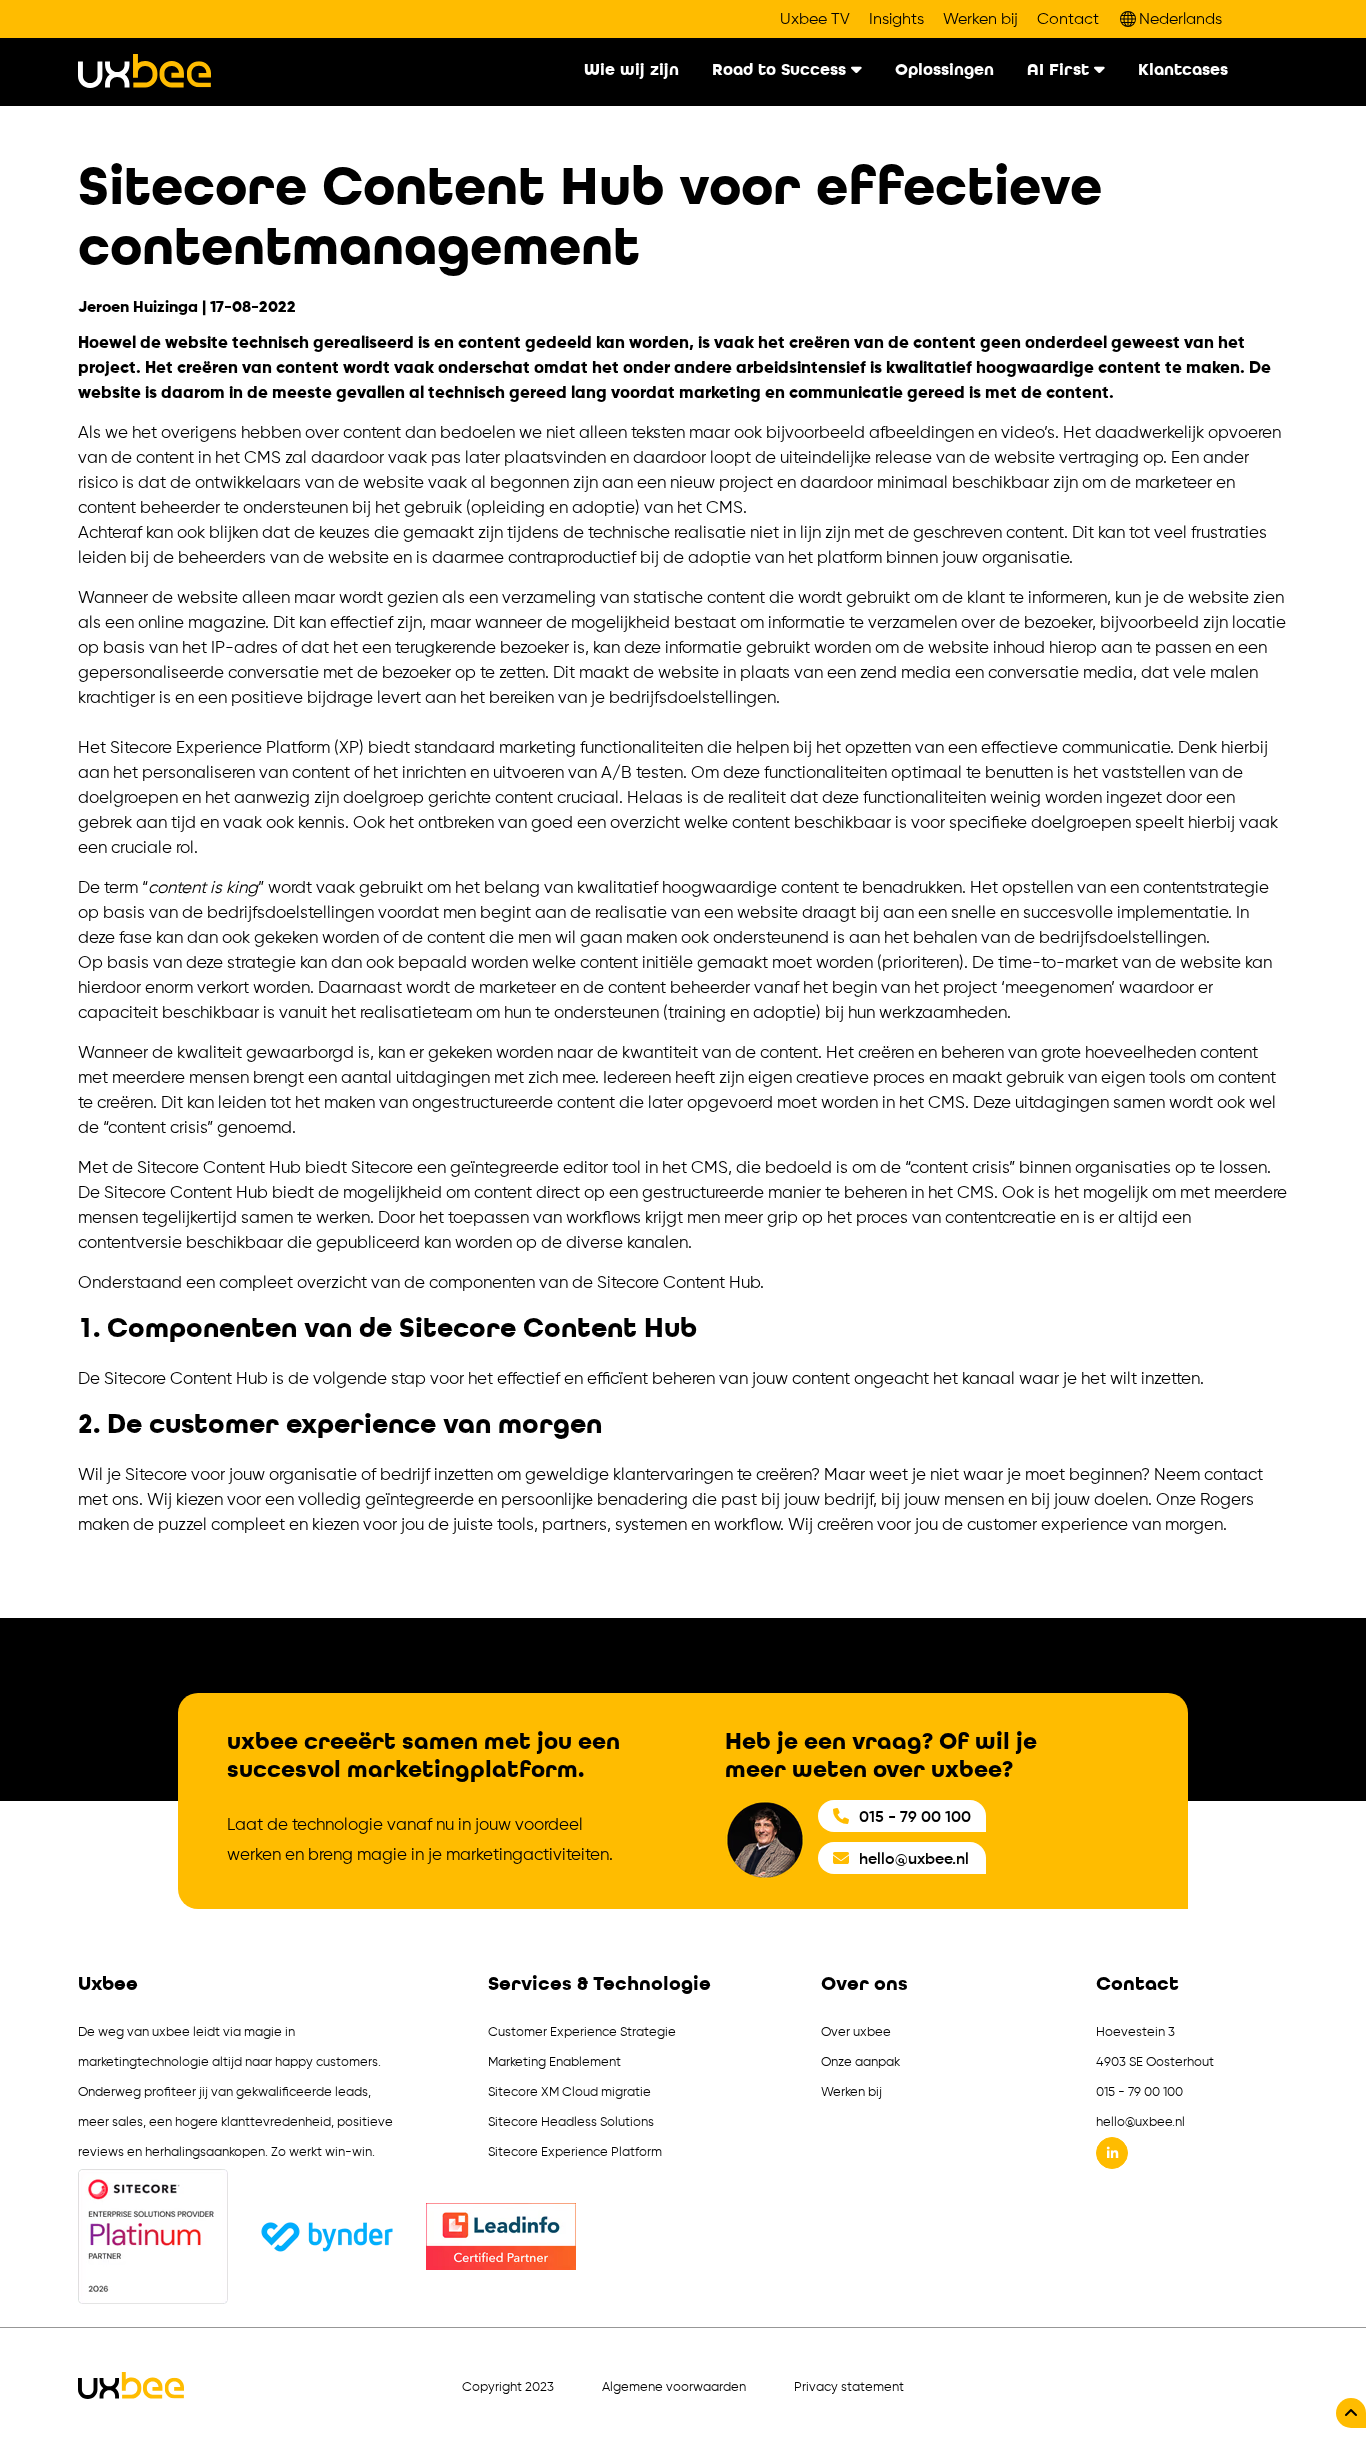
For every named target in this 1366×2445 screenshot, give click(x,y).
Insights (896, 19)
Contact (1068, 19)
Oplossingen (944, 70)
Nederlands (1180, 18)
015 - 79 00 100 (915, 1816)
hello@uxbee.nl (914, 1858)
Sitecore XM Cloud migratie (569, 2091)
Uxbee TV (815, 19)
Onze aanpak (860, 2061)
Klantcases (1183, 70)
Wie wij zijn (631, 70)
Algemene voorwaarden (674, 2386)
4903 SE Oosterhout (1155, 2061)
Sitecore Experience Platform (575, 2151)
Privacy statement (849, 2386)
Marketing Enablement (554, 2061)
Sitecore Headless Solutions (571, 2121)
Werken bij (980, 19)
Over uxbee (856, 2031)
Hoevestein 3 (1135, 2031)
